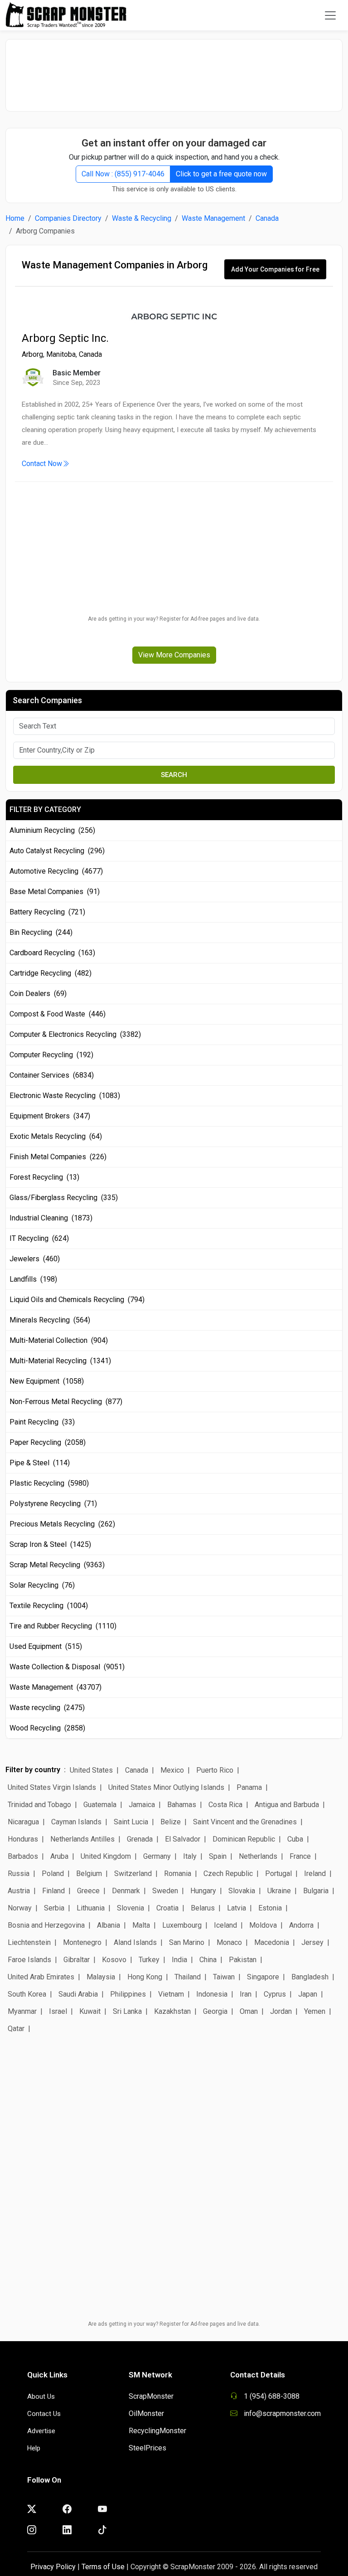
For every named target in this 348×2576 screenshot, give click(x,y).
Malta (141, 1925)
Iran (246, 1994)
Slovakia (242, 1891)
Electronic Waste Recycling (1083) (65, 1096)
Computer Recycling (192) (51, 1055)
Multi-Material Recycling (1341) (60, 1361)
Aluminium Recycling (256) (52, 830)
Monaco (229, 1942)
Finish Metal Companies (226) (58, 1157)
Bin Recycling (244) (41, 932)
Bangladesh (310, 1977)
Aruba (59, 1856)
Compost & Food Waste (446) (58, 1014)
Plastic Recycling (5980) (49, 1483)
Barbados (23, 1856)
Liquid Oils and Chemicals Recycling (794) (77, 1300)
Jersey (312, 1942)
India (179, 1960)
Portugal (278, 1874)
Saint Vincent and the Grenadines (245, 1822)
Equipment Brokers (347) (50, 1116)
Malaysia (101, 1977)
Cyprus (275, 1994)
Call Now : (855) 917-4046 (123, 174)
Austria (19, 1891)
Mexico (172, 1770)
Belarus (203, 1908)
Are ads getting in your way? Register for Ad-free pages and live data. (174, 619)
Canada (267, 218)
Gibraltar (77, 1960)
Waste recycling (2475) (47, 1708)
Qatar (16, 2029)
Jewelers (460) (35, 1259)
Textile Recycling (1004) (49, 1606)
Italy (190, 1856)
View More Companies (174, 655)
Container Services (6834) (52, 1075)
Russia (19, 1874)
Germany (157, 1856)
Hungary (203, 1891)
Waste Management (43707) (56, 1687)
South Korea (27, 1994)
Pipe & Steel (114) (40, 1463)
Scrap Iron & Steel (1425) (50, 1544)
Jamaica (142, 1805)
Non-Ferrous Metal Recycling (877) (66, 1402)
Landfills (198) (33, 1279)
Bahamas (182, 1805)
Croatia (167, 1908)
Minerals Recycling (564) (50, 1320)
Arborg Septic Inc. (65, 338)
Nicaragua (23, 1822)
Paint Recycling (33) (42, 1422)
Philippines (128, 1994)
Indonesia (212, 1994)
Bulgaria (316, 1891)
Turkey (149, 1960)
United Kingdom (106, 1856)
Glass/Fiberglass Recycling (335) (64, 1198)
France (300, 1856)
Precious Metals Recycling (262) (62, 1524)
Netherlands (258, 1856)
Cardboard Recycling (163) (52, 953)
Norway (20, 1908)
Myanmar (22, 2011)
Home (15, 218)
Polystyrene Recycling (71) (53, 1504)
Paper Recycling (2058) (48, 1442)
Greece (88, 1891)
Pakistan (243, 1960)
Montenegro (82, 1942)
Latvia (237, 1908)
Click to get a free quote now (221, 174)
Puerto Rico (215, 1770)
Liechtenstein (29, 1942)
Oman (249, 2011)
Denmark (126, 1891)
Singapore (263, 1977)
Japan (308, 1994)
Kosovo (114, 1960)
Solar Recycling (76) (42, 1585)
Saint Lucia (131, 1822)
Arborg (32, 354)
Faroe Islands (29, 1960)
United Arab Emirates (41, 1977)
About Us (41, 2396)
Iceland (225, 1925)
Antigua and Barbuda (287, 1805)
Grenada (140, 1839)
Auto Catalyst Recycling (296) (57, 851)
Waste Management (213, 218)
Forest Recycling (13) (44, 1177)
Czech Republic (228, 1874)
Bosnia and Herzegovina (46, 1925)
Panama (249, 1787)
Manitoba (61, 354)
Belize (171, 1822)
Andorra (301, 1925)
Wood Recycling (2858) (47, 1728)
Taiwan (224, 1977)
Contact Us (44, 2414)
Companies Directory (68, 218)
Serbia (54, 1908)
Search (174, 775)
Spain (218, 1856)
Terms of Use (103, 2567)
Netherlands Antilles (82, 1839)
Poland (53, 1874)
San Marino (187, 1942)
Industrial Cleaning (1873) (51, 1218)
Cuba (295, 1839)
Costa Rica (225, 1805)
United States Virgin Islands (52, 1787)
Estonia (270, 1908)
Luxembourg (182, 1925)
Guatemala (100, 1805)
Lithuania (91, 1908)
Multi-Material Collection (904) (59, 1340)
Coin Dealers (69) (38, 994)
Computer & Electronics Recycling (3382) (75, 1034)
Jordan (281, 2011)
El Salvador (183, 1839)
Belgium (89, 1874)
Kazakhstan (172, 2011)
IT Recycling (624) (39, 1238)
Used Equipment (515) (46, 1646)
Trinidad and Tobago (39, 1805)
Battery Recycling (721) (47, 912)
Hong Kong (145, 1977)
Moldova (263, 1925)
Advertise (41, 2431)
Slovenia (130, 1908)
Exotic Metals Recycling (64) (56, 1136)
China (208, 1960)
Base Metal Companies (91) (55, 892)
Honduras (23, 1839)
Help (34, 2448)
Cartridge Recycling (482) (51, 973)
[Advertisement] (174, 71)
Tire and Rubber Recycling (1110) (63, 1626)
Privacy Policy (53, 2567)
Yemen (315, 2011)
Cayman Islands (76, 1822)
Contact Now (42, 464)
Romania (178, 1874)
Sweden (165, 1891)
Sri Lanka (127, 2011)
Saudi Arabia (78, 1994)
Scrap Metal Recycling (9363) (57, 1565)
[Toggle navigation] (330, 15)
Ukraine (279, 1891)
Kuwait (90, 2011)
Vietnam (171, 1994)
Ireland (315, 1874)
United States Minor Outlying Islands (166, 1787)
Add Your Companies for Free (275, 269)
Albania (109, 1925)
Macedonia (272, 1942)
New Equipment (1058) (47, 1381)
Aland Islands (135, 1942)
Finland (53, 1891)
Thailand (188, 1977)
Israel (58, 2011)
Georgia (215, 2011)
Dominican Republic (244, 1839)
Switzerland (133, 1874)
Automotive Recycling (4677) (56, 871)
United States (91, 1770)
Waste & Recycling (142, 218)
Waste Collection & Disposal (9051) (67, 1667)
